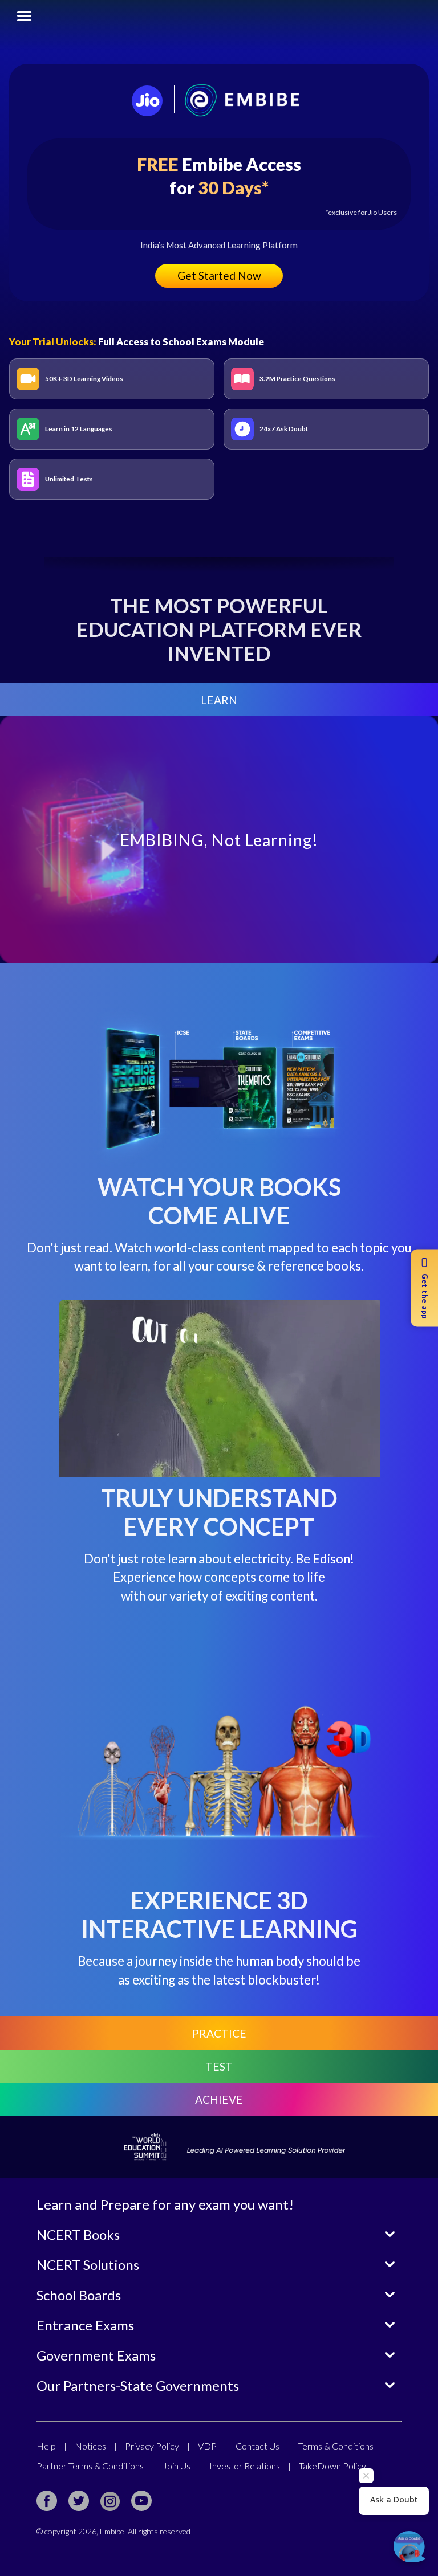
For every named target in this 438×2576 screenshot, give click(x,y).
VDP (213, 2446)
